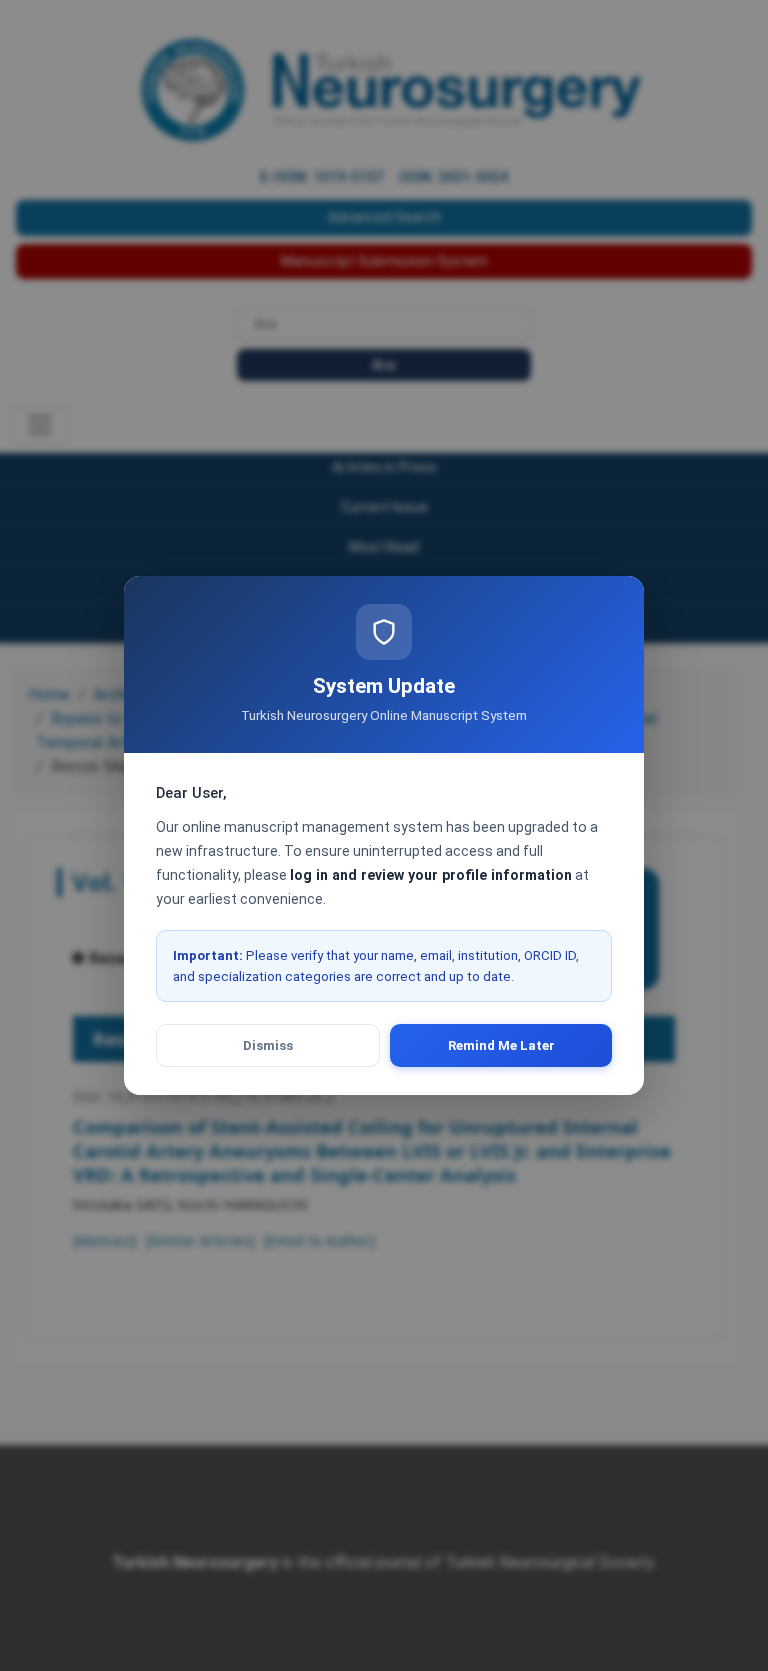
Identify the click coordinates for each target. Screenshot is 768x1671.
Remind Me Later (501, 1045)
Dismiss (268, 1045)
